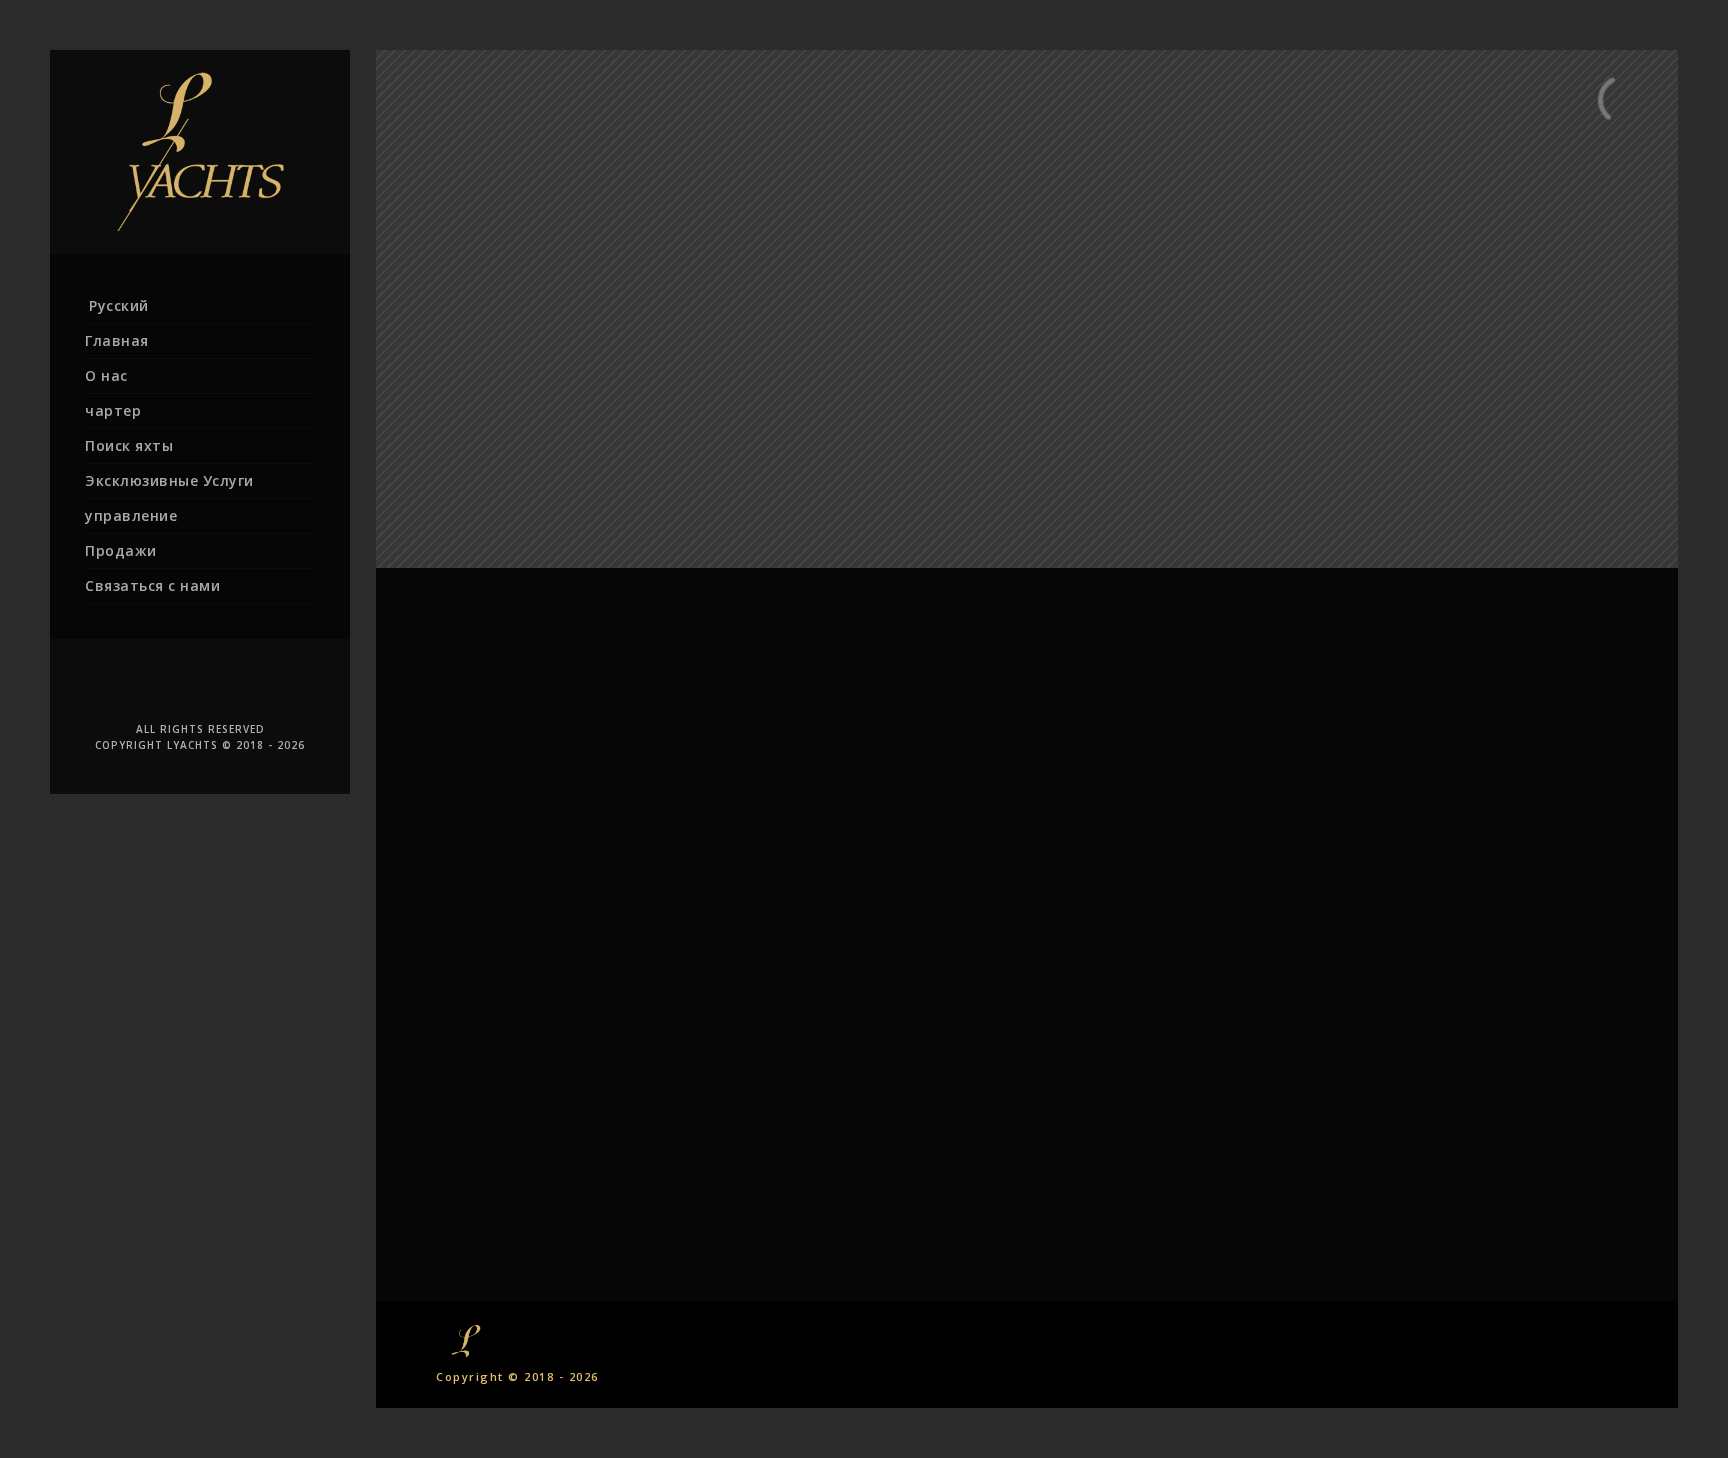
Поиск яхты (129, 445)
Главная (117, 340)
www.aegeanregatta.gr (1027, 774)
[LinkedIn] (200, 686)
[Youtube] (230, 686)
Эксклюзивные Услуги (169, 480)
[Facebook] (140, 686)
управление (131, 515)
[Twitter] (170, 686)
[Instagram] (260, 686)
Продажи (121, 550)
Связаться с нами (152, 585)
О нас (106, 375)
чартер (113, 410)
